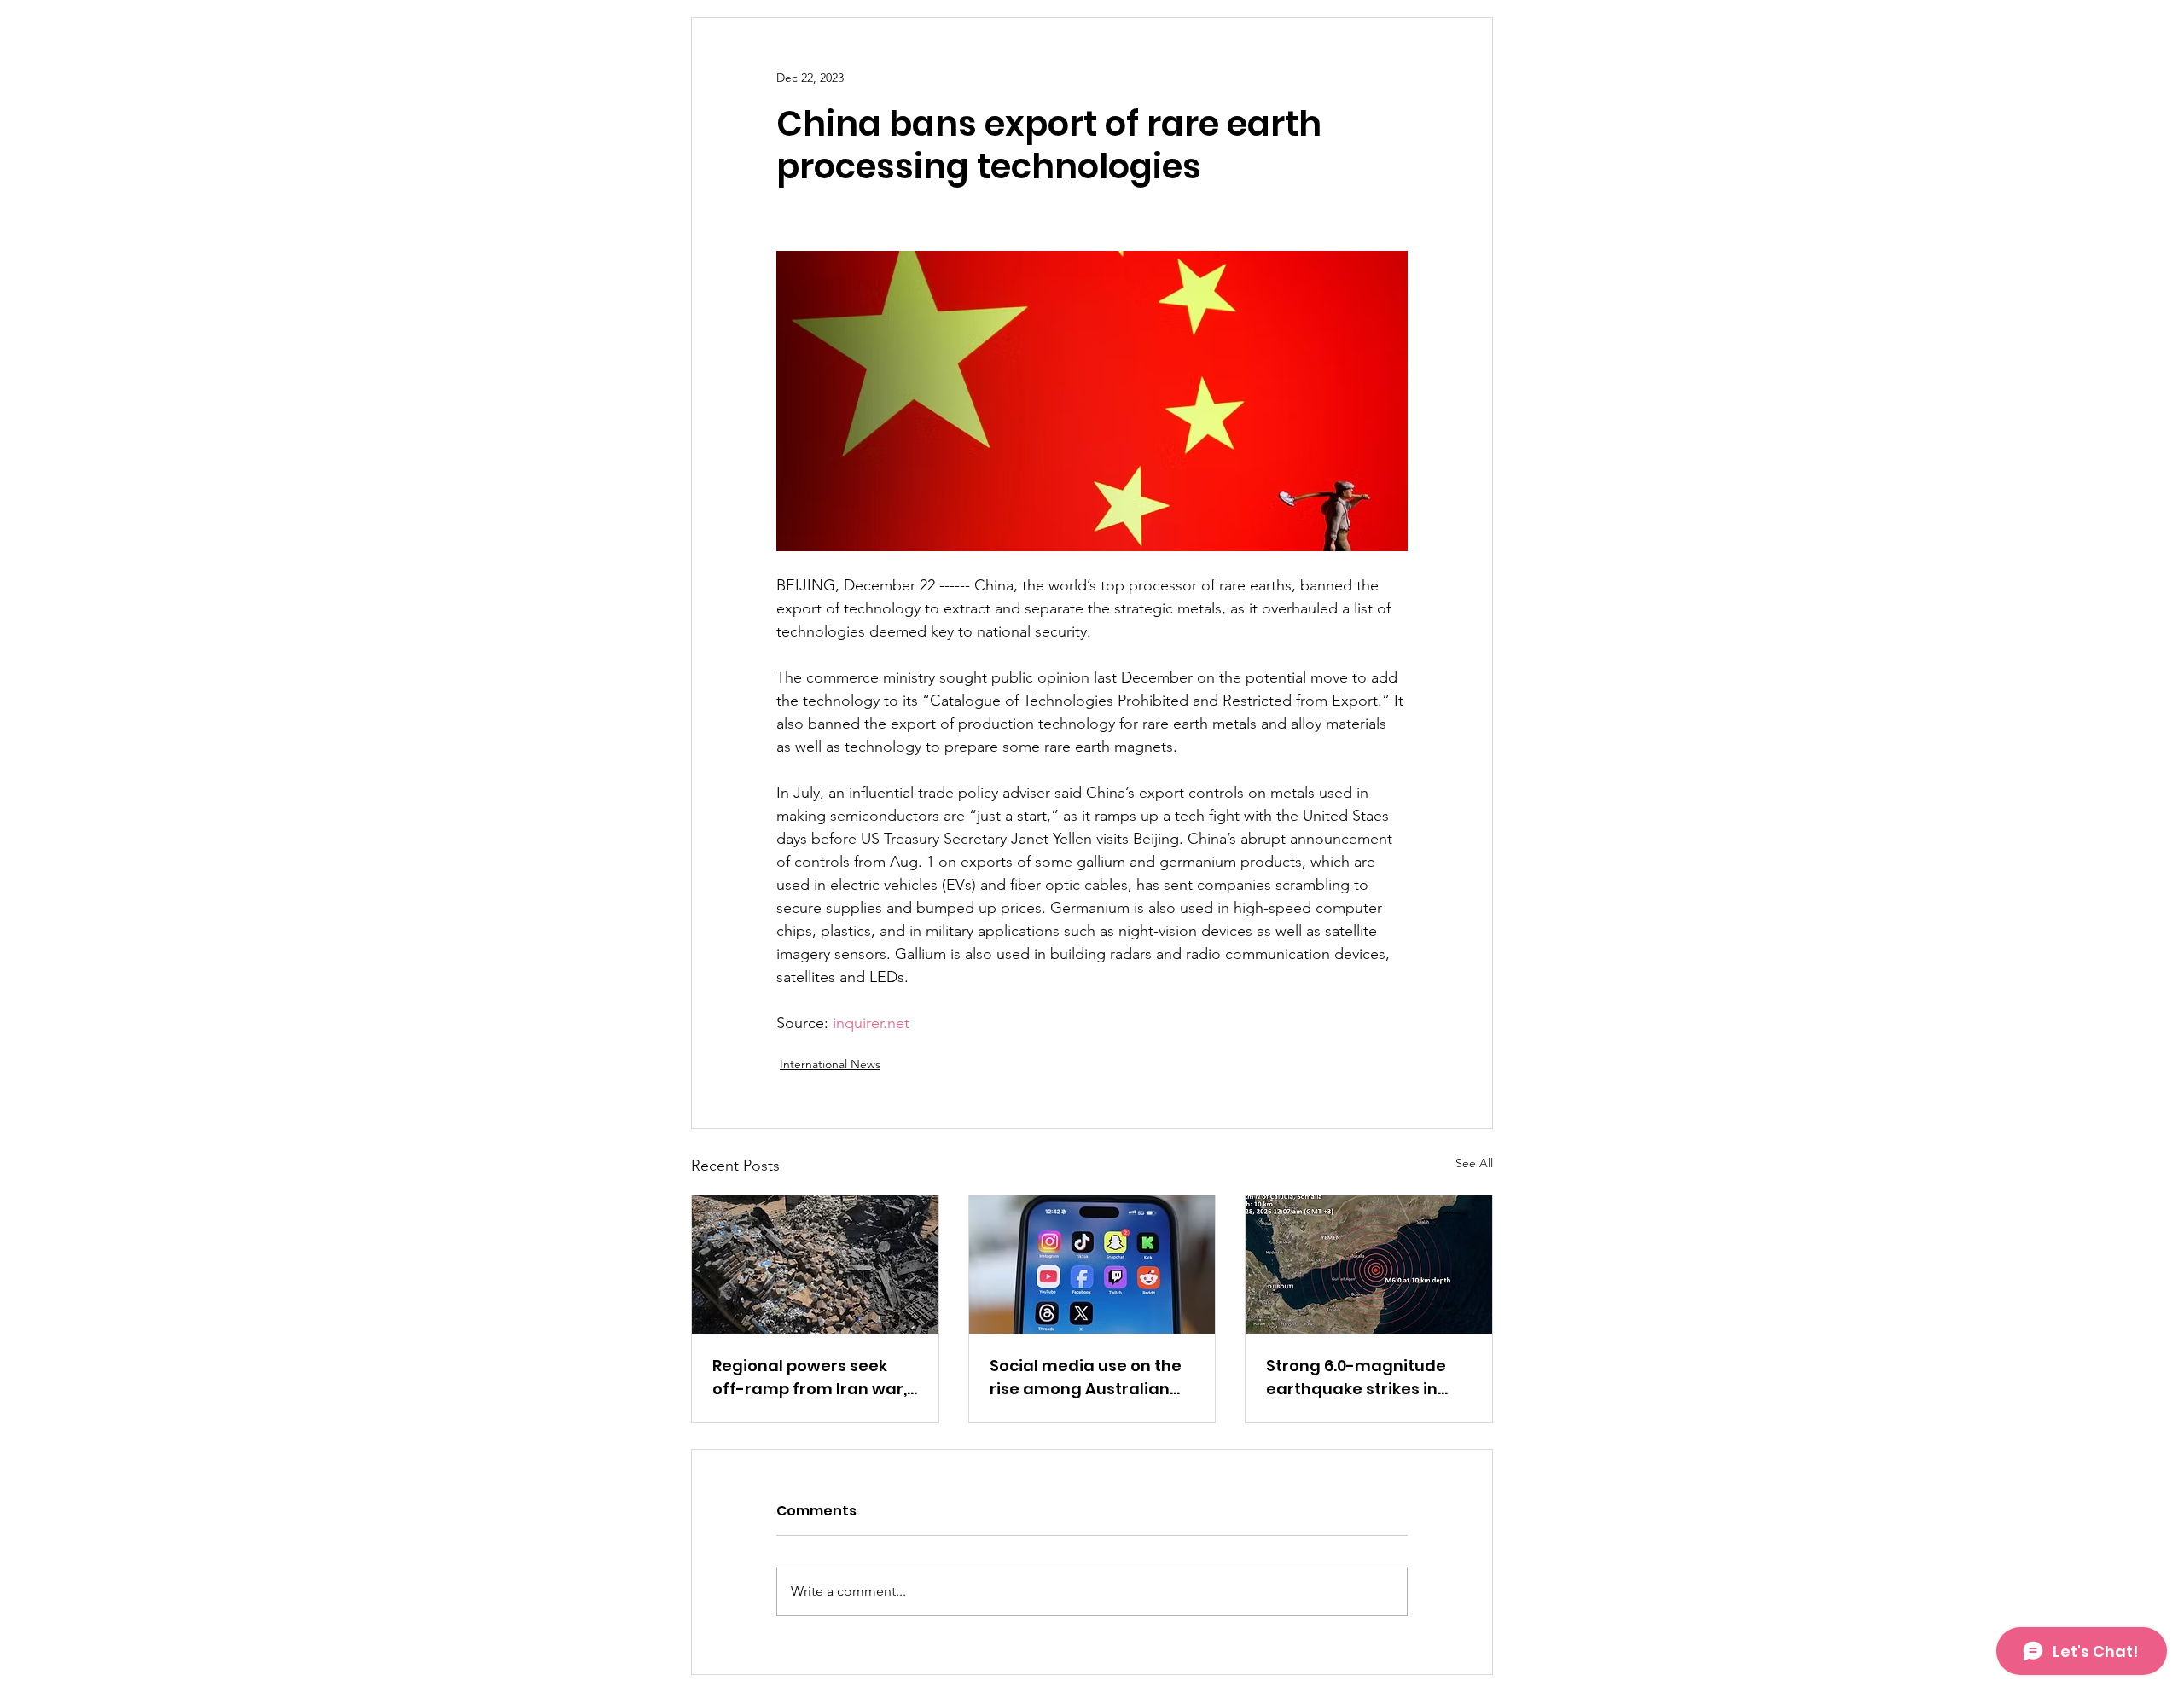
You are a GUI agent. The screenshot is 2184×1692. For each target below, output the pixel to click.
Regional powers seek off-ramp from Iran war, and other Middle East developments (810, 1378)
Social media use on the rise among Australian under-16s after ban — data (1086, 1378)
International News (830, 1064)
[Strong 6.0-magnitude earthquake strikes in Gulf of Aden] (1369, 1265)
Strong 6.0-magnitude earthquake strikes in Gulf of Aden (1356, 1378)
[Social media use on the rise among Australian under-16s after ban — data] (1092, 1265)
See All (1474, 1163)
